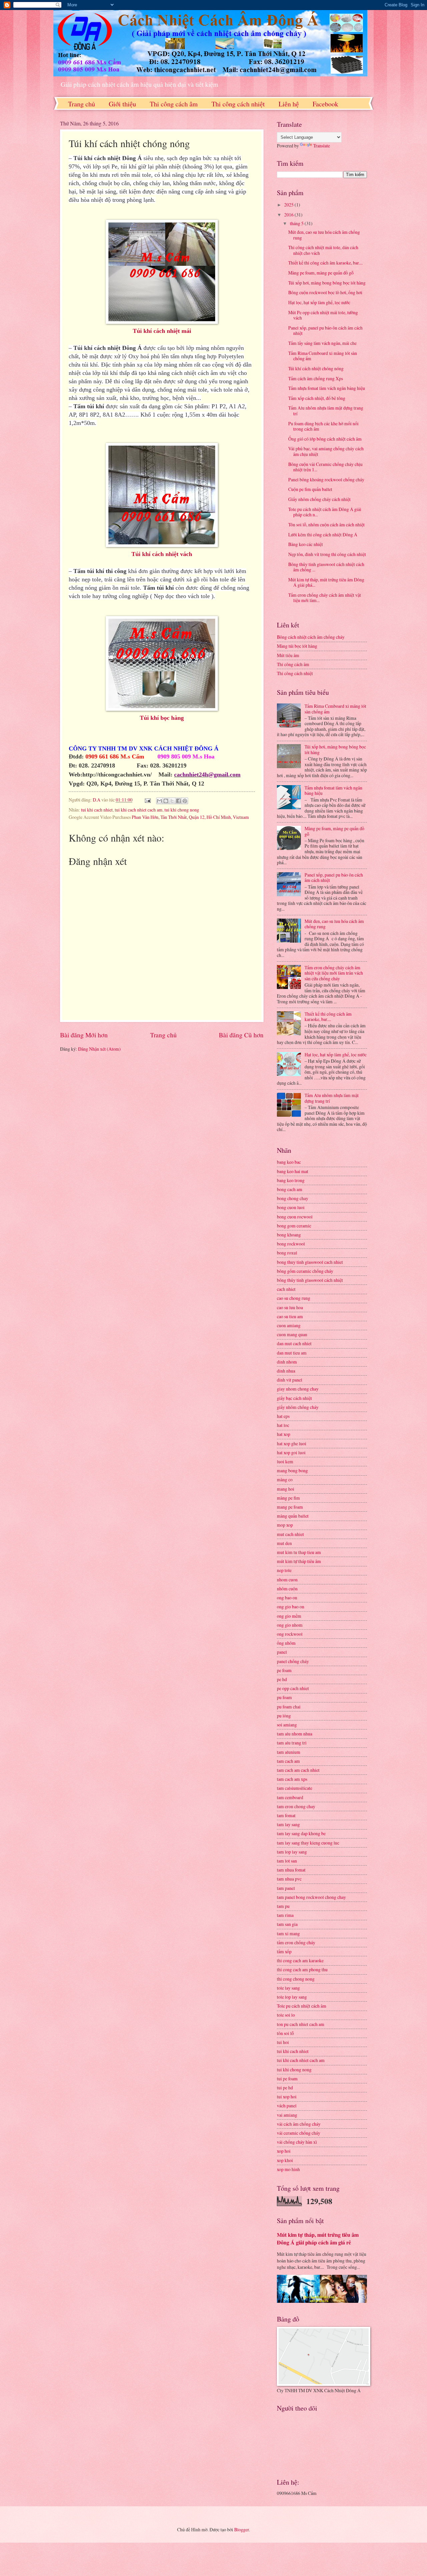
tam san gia (287, 1924)
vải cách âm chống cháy (299, 2124)
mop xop (285, 1525)
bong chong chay (293, 1198)
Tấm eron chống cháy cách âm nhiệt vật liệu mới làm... (325, 598)
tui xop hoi (287, 2097)
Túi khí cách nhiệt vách (162, 554)
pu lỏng (284, 1716)
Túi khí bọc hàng (162, 718)
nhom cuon (287, 1580)
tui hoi (283, 2042)
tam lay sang (288, 1824)
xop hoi (284, 2151)
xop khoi (285, 2160)
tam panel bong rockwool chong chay (311, 1897)
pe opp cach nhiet (293, 1688)
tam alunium (289, 1752)
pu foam (284, 1697)
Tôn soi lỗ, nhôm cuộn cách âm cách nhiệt (326, 525)
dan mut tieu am (292, 1353)
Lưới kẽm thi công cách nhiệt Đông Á (323, 535)
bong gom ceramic (294, 1226)
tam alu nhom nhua (295, 1734)
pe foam (284, 1670)
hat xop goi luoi (291, 1452)
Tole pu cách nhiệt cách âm (302, 2006)
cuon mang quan (292, 1334)
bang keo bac (289, 1162)
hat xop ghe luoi (292, 1443)
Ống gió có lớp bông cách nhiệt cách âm (325, 439)
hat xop (284, 1434)
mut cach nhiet (290, 1534)
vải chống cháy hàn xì (297, 2142)
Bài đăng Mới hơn (84, 1035)
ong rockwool (290, 1634)
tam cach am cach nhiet (298, 1770)
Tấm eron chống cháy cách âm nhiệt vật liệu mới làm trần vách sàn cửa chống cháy (334, 973)
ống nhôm (286, 1643)
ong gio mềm (289, 1616)
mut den (284, 1543)
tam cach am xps (292, 1779)
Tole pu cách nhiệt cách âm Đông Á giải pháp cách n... (325, 512)
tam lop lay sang (292, 1852)
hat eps (283, 1416)
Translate (322, 146)
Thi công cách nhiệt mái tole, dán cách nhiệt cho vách (323, 250)
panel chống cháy (293, 1661)
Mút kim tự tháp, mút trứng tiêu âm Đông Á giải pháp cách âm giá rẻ (318, 2239)
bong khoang (289, 1235)
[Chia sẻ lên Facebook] (178, 801)
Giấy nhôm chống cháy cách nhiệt (319, 499)
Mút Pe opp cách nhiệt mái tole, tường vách (323, 315)
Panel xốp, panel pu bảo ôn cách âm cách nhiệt (325, 331)
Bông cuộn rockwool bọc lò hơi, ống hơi (325, 292)
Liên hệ (289, 104)
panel (282, 1652)
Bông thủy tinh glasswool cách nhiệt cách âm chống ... (326, 567)
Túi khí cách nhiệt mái (162, 331)
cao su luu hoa (290, 1307)
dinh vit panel (290, 1380)
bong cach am (290, 1189)
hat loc (283, 1425)
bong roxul (287, 1253)
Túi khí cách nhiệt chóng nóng (316, 368)
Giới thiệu (122, 104)
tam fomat (286, 1815)
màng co (285, 1479)
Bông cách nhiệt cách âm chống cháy (311, 637)
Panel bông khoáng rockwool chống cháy (326, 479)
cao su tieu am (290, 1316)
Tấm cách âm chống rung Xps (316, 378)
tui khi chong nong (182, 810)
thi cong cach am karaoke (300, 1960)
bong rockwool (291, 1244)
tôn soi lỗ (285, 2033)
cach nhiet (286, 1289)
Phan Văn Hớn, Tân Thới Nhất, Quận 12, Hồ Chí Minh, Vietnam (190, 817)
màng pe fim (288, 1498)
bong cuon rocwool (295, 1217)
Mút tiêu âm (288, 655)
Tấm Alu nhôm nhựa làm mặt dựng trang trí (326, 411)
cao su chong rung (294, 1298)
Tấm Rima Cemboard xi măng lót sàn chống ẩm (323, 356)
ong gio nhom (290, 1625)
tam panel (286, 1888)
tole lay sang (288, 1988)
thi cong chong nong (296, 1979)
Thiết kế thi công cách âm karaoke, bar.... (325, 263)
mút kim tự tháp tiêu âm (299, 1561)
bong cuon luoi (291, 1207)
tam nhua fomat (291, 1870)
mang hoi (286, 1489)
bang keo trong (291, 1180)
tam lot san (287, 1861)
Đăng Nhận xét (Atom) (99, 1049)
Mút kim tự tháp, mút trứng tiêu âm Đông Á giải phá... (326, 582)
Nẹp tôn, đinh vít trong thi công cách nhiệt (327, 554)
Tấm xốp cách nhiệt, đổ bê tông (317, 398)
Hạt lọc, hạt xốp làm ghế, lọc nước (319, 302)
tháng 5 (297, 223)
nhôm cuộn (287, 1589)
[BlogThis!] (166, 801)
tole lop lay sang (292, 1997)
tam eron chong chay (296, 1806)
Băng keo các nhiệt (306, 544)
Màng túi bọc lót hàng (297, 646)
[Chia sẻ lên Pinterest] (185, 801)
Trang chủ (82, 104)
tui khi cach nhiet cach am (139, 810)
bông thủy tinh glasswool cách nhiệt (310, 1280)
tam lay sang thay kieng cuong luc (308, 1843)
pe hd (282, 1679)
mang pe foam (290, 1507)
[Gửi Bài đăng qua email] (147, 800)
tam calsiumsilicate (295, 1788)
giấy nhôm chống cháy (298, 1407)
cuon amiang (289, 1325)
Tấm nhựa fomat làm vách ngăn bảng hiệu (327, 388)
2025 (289, 205)
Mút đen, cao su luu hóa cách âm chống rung (324, 235)
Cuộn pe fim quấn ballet (310, 489)
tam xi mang (288, 1933)
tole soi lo (286, 2015)
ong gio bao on (291, 1607)
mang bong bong (292, 1470)
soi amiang (287, 1725)
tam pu (283, 1906)
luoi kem (285, 1461)
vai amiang (287, 2115)
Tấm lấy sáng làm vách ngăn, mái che (322, 343)
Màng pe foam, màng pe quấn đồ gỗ (321, 273)
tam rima (285, 1915)
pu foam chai (289, 1707)
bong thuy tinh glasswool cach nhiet (310, 1262)
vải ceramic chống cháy (299, 2133)
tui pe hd (285, 2088)
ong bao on (287, 1598)
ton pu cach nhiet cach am (301, 2024)
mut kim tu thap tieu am (299, 1552)
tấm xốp (284, 1951)
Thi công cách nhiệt (238, 104)
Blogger (242, 2529)
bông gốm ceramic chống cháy (305, 1271)
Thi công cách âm (174, 104)
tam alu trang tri (292, 1743)
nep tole (284, 1570)
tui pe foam (287, 2079)
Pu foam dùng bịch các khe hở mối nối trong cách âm (323, 426)
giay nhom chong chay (298, 1389)
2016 (289, 215)
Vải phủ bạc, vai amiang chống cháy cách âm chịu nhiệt (326, 451)
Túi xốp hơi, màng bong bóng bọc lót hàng (327, 283)
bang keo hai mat (293, 1171)
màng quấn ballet (293, 1516)
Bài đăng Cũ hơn (241, 1035)
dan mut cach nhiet (294, 1343)
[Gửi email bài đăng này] (159, 801)
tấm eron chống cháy (296, 1942)
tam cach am (288, 1761)
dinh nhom (287, 1362)
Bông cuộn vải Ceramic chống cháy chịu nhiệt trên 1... (325, 467)
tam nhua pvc (289, 1879)
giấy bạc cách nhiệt (294, 1398)
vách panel (287, 2106)
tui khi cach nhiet (97, 810)
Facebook (325, 104)
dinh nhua (286, 1371)
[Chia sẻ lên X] (172, 801)
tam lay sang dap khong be (301, 1833)
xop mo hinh (288, 2169)
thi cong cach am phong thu (302, 1969)
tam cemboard (290, 1797)
